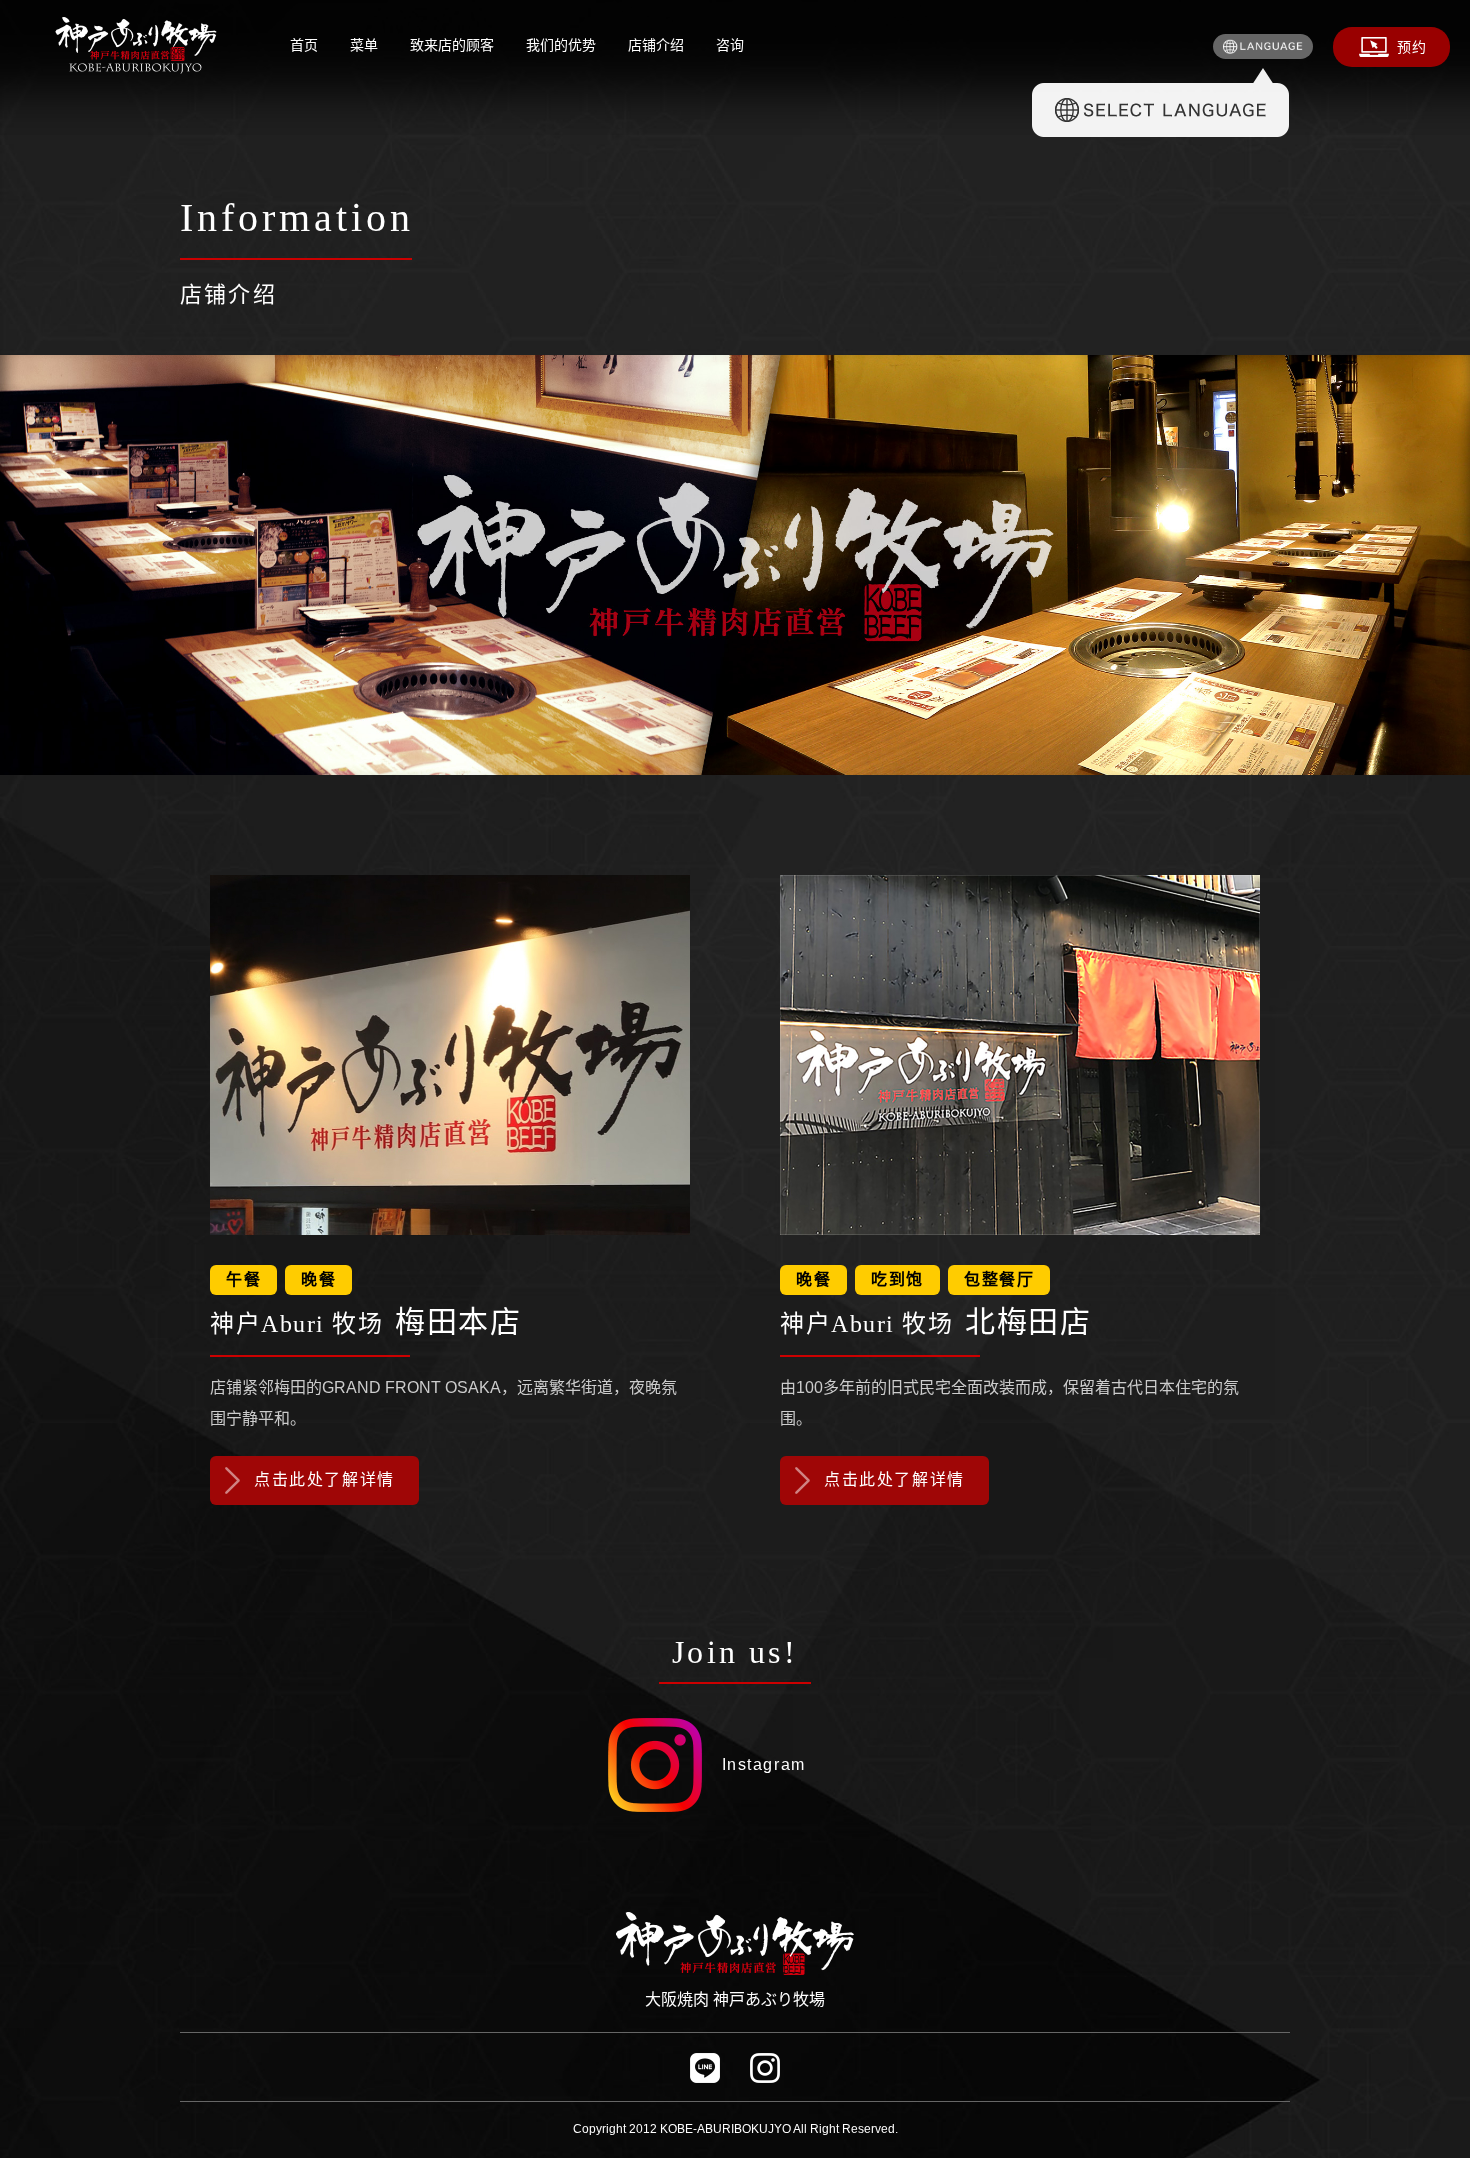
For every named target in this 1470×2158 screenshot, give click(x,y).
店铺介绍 (656, 45)
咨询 (730, 45)
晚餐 (318, 1279)
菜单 (364, 45)
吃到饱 (897, 1279)
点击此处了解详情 (324, 1479)
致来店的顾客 (452, 45)
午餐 (243, 1279)
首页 (304, 45)
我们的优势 (561, 45)
